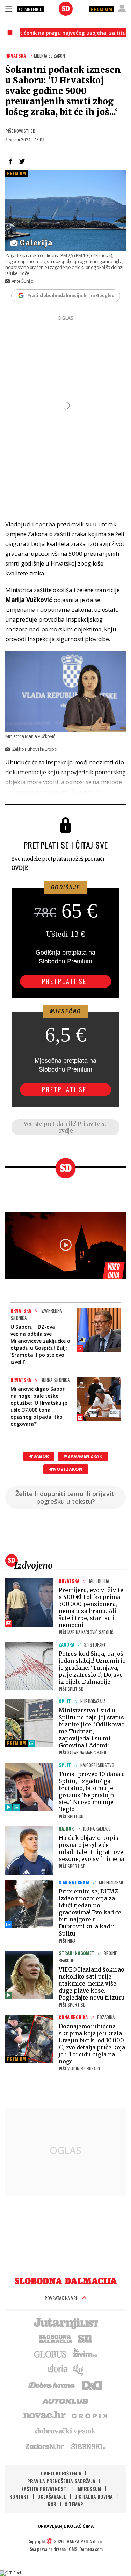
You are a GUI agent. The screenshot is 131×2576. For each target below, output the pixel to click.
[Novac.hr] (44, 2415)
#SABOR (39, 1456)
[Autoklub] (66, 2400)
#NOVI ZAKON (66, 1469)
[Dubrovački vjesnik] (66, 2431)
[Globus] (51, 2354)
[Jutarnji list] (66, 2323)
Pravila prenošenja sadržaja (61, 2481)
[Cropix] (89, 2415)
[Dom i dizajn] (92, 2384)
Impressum (89, 2489)
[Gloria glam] (78, 2369)
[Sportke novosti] (85, 2338)
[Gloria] (57, 2369)
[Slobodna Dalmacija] (66, 9)
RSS (52, 2504)
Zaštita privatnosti (45, 2489)
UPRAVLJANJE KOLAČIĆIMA (66, 2526)
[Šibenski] (88, 2446)
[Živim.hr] (85, 2354)
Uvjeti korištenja (61, 2473)
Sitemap (74, 2504)
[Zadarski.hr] (45, 2446)
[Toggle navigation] (9, 9)
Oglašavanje (52, 2496)
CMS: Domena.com (86, 2549)
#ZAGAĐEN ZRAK (83, 1456)
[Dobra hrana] (52, 2384)
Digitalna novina (94, 2496)
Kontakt (19, 2496)
